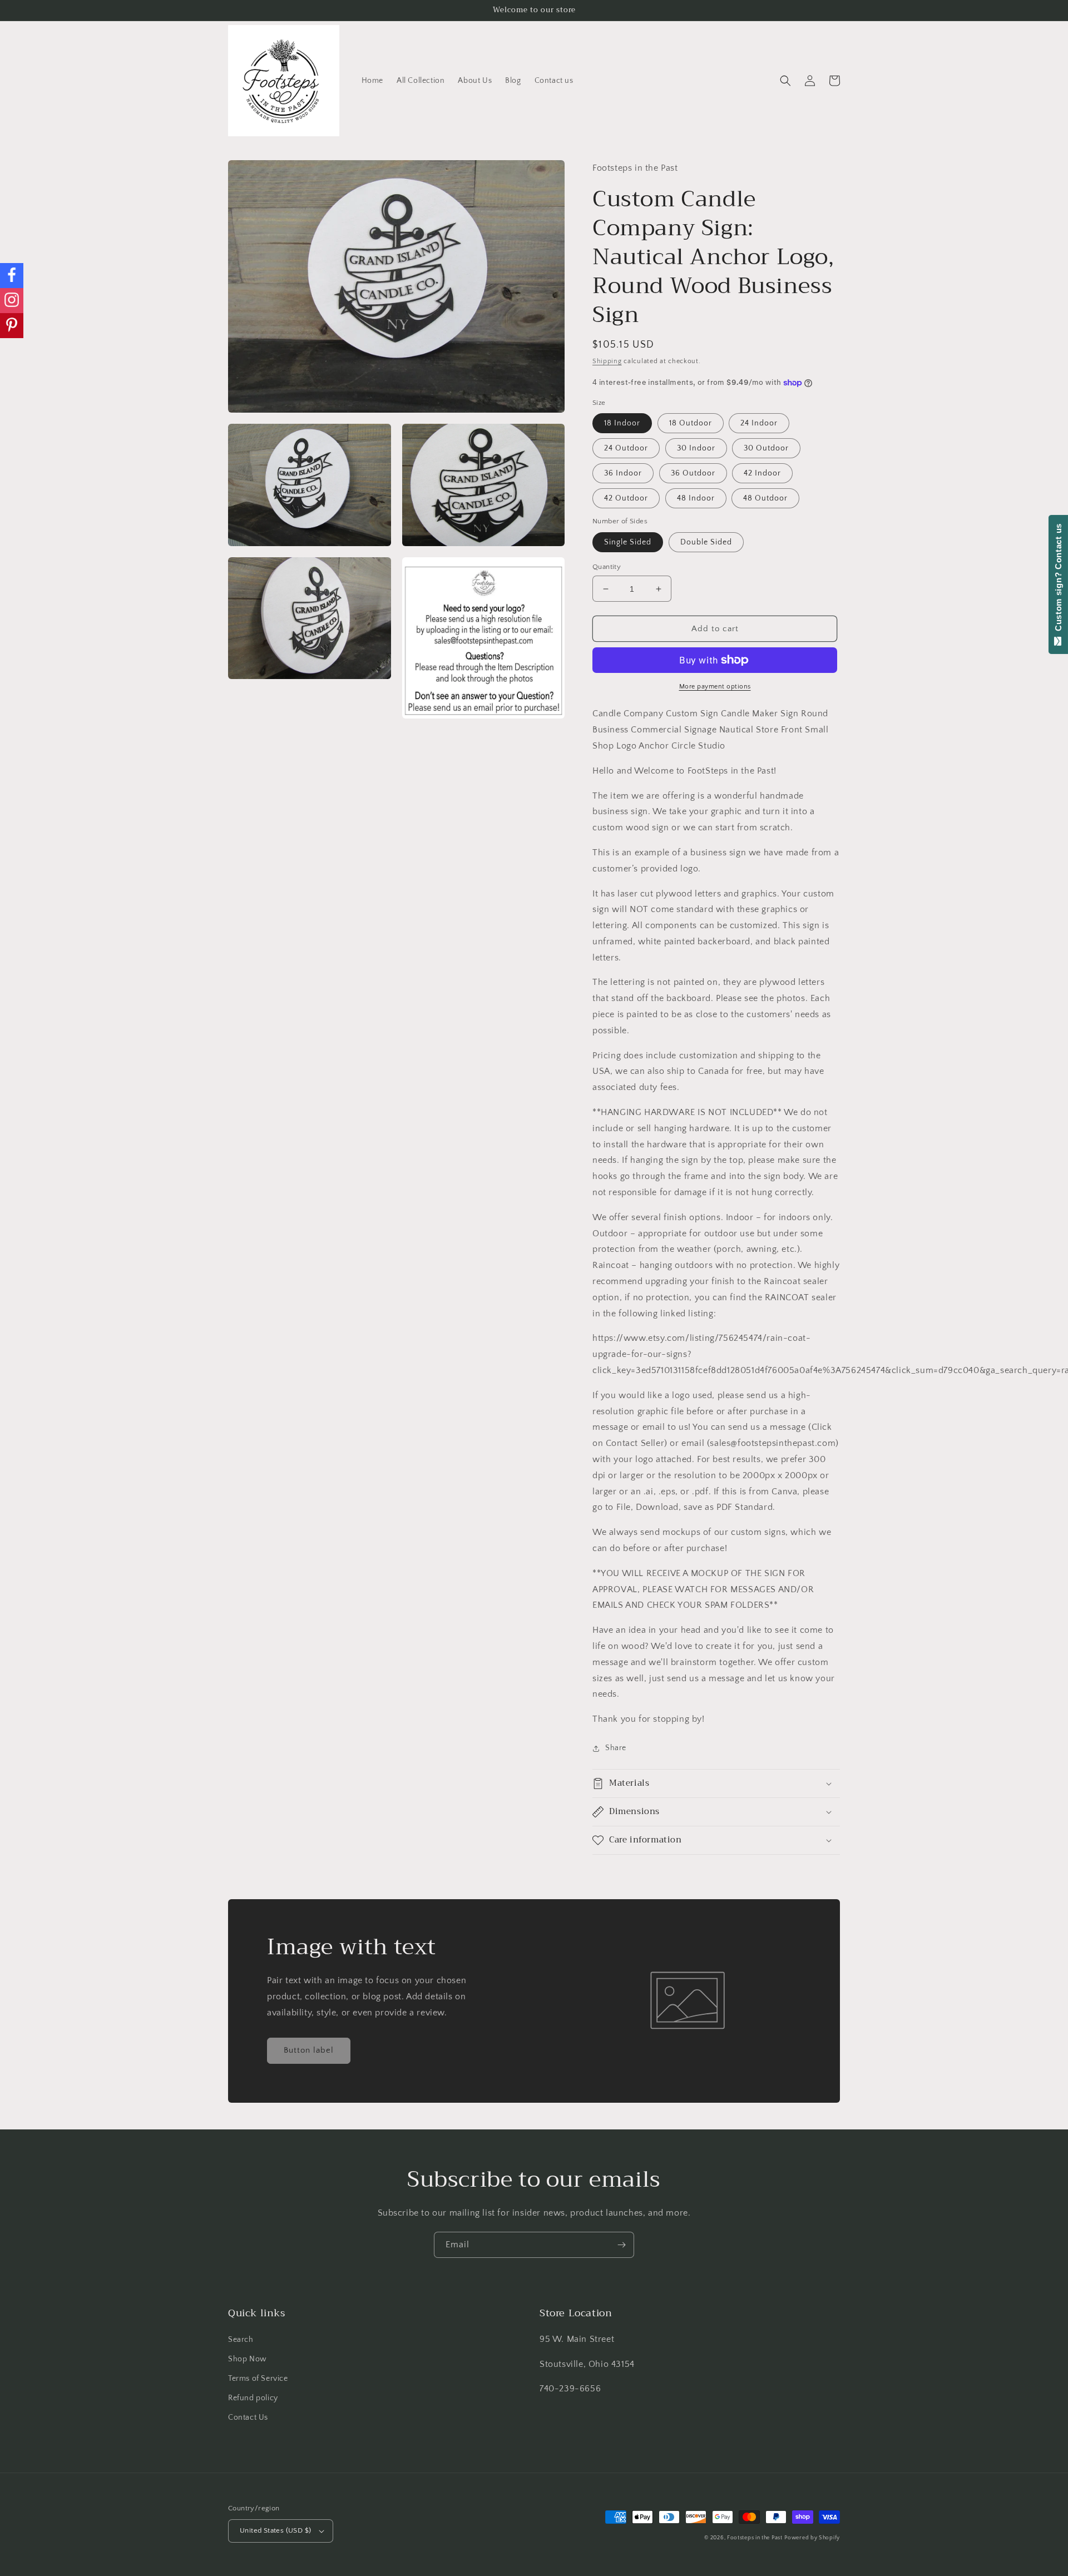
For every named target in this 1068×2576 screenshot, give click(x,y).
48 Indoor (696, 498)
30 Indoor (696, 448)
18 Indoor (622, 423)
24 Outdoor (626, 448)
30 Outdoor (766, 448)
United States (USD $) (275, 2530)
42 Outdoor (626, 498)
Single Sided (628, 542)
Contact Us (248, 2418)
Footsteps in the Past (755, 2538)
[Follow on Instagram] (12, 301)
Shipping (607, 361)
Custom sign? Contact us (1058, 580)
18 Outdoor (691, 423)
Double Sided (706, 542)
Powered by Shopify (812, 2538)
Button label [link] (309, 2050)
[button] (785, 81)
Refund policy (253, 2398)
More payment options (715, 687)
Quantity (607, 567)
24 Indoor (759, 423)
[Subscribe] (621, 2245)
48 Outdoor (765, 498)
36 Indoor (623, 473)
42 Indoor (762, 473)
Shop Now (248, 2359)
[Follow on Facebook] (12, 276)
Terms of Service (258, 2379)
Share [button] (616, 1748)
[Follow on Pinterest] (12, 326)
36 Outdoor (693, 473)
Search (241, 2340)
